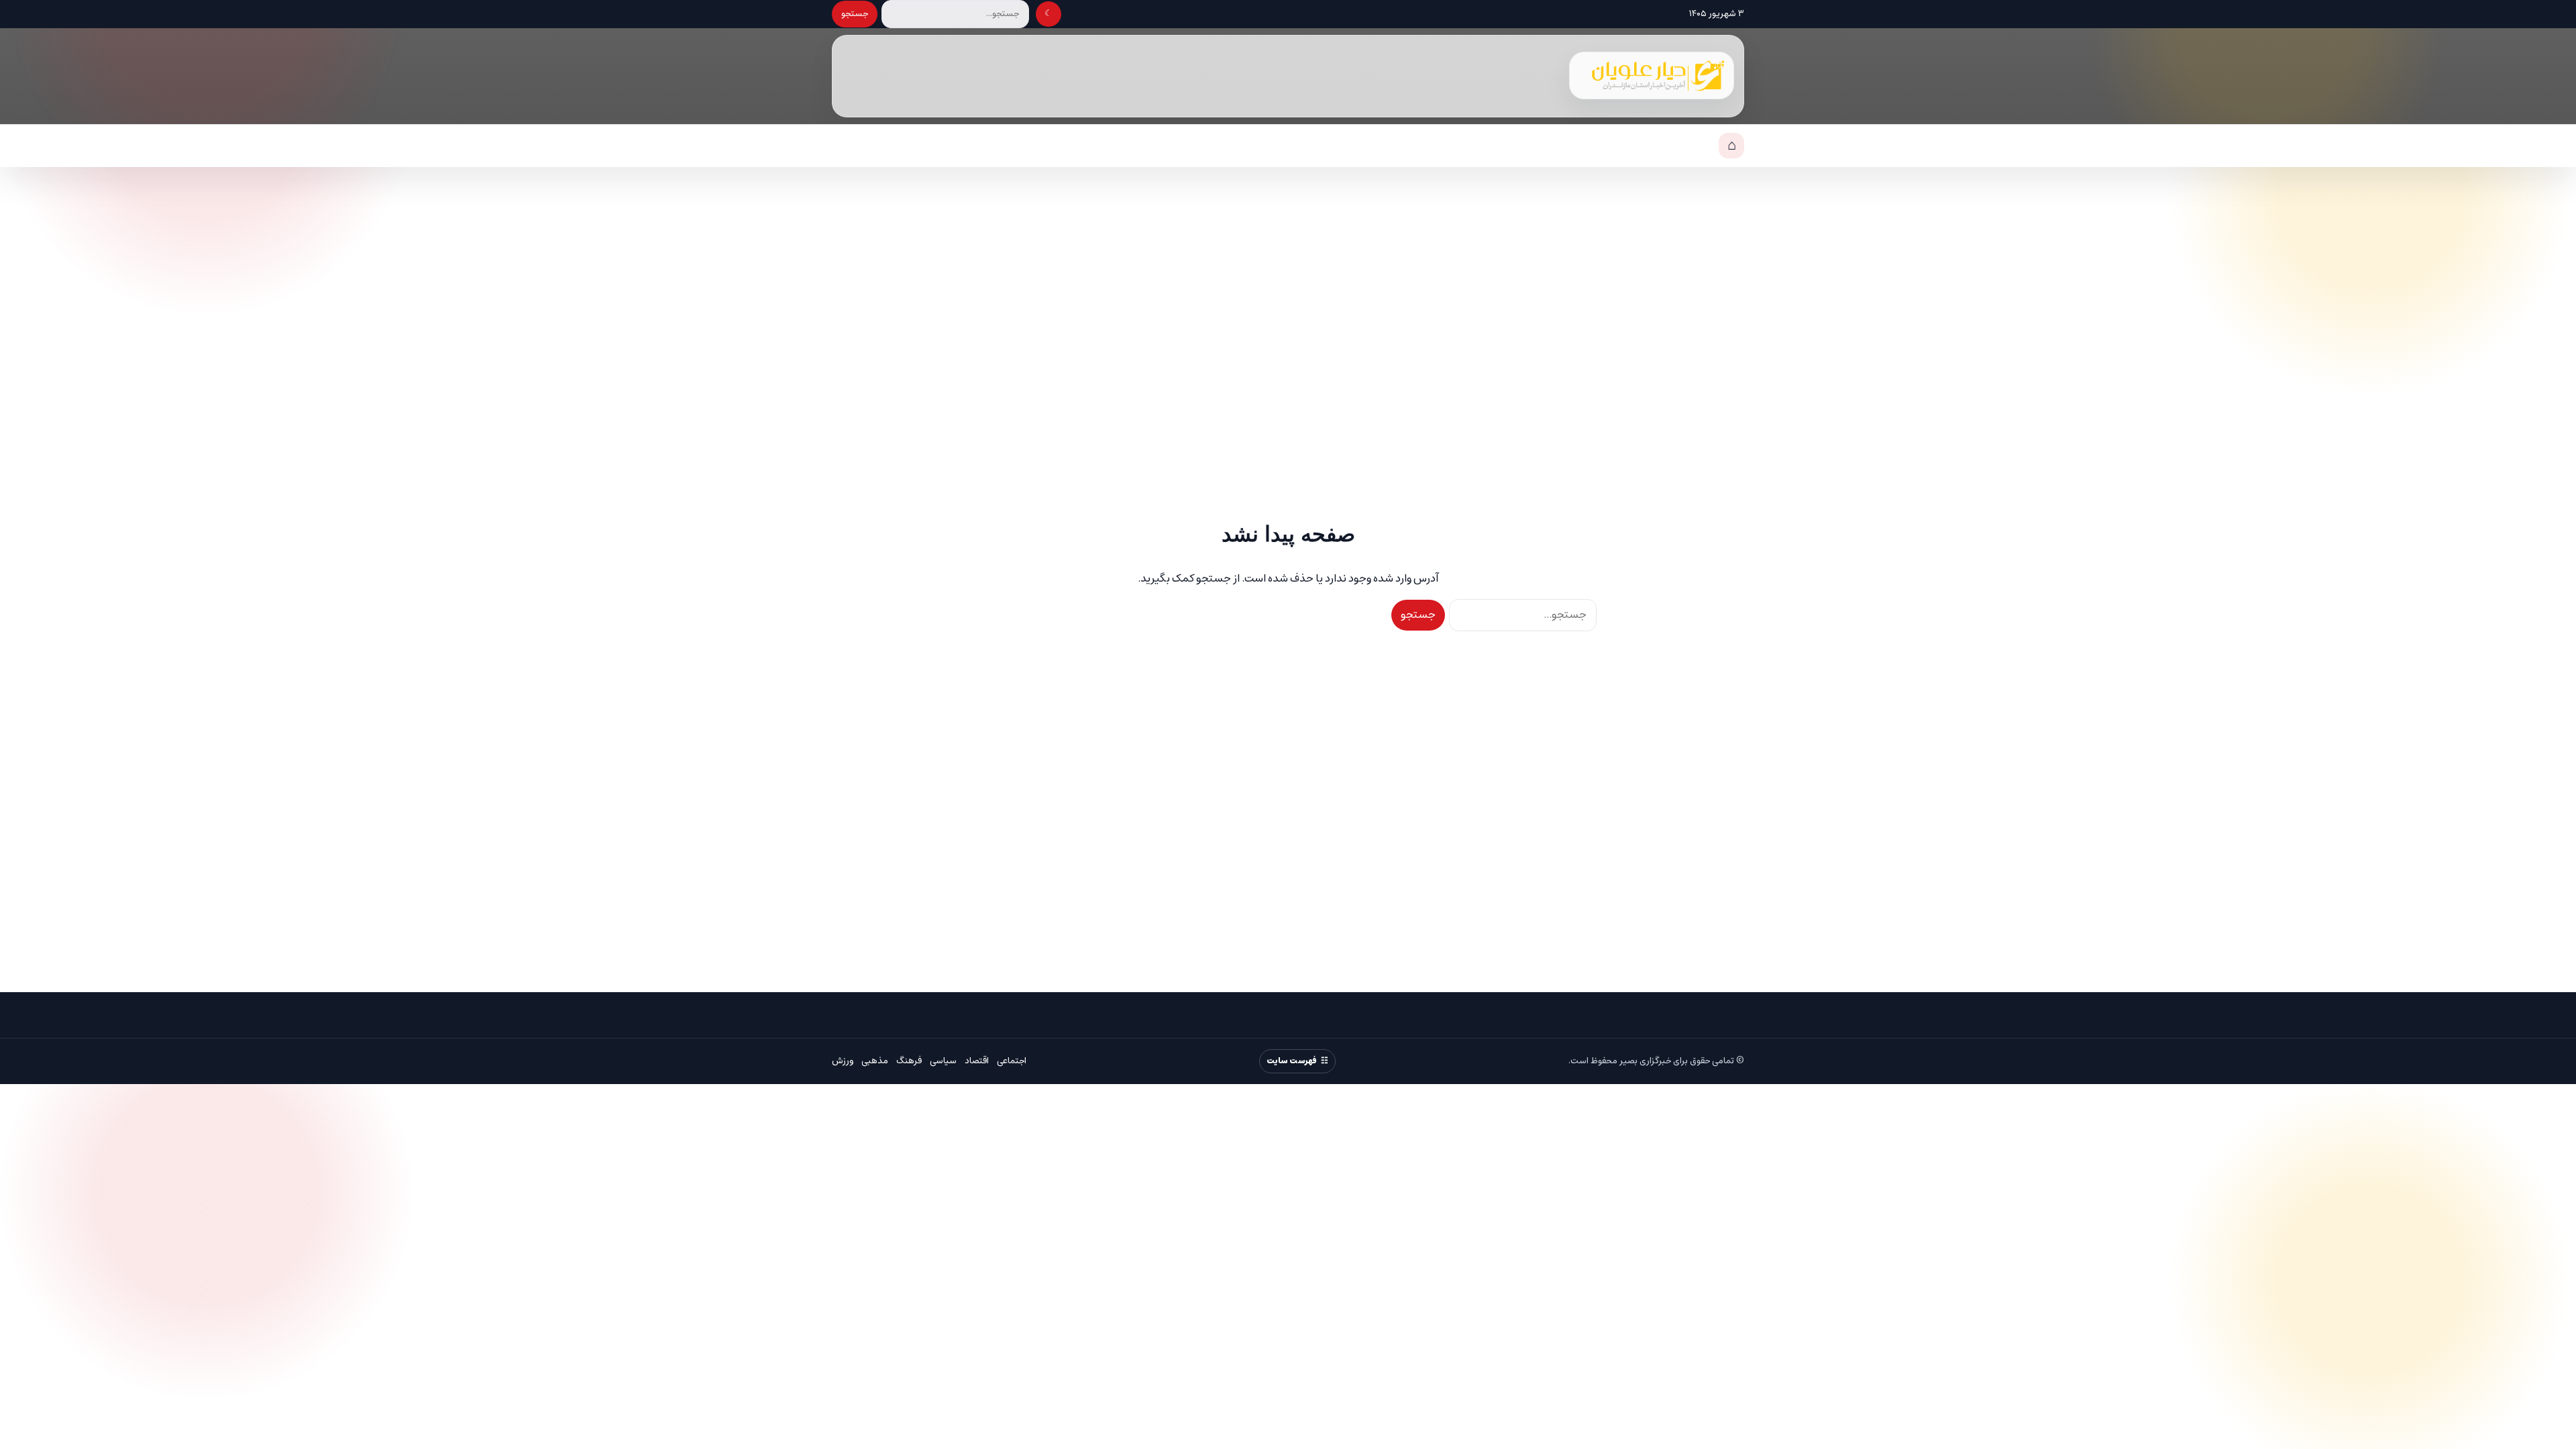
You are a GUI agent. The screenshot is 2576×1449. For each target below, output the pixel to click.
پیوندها (1689, 146)
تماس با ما (1630, 146)
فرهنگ (909, 1061)
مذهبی (875, 1061)
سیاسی (943, 1061)
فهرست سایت (1292, 1061)
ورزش (843, 1061)
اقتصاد (977, 1061)
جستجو (855, 14)
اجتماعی (1012, 1061)
